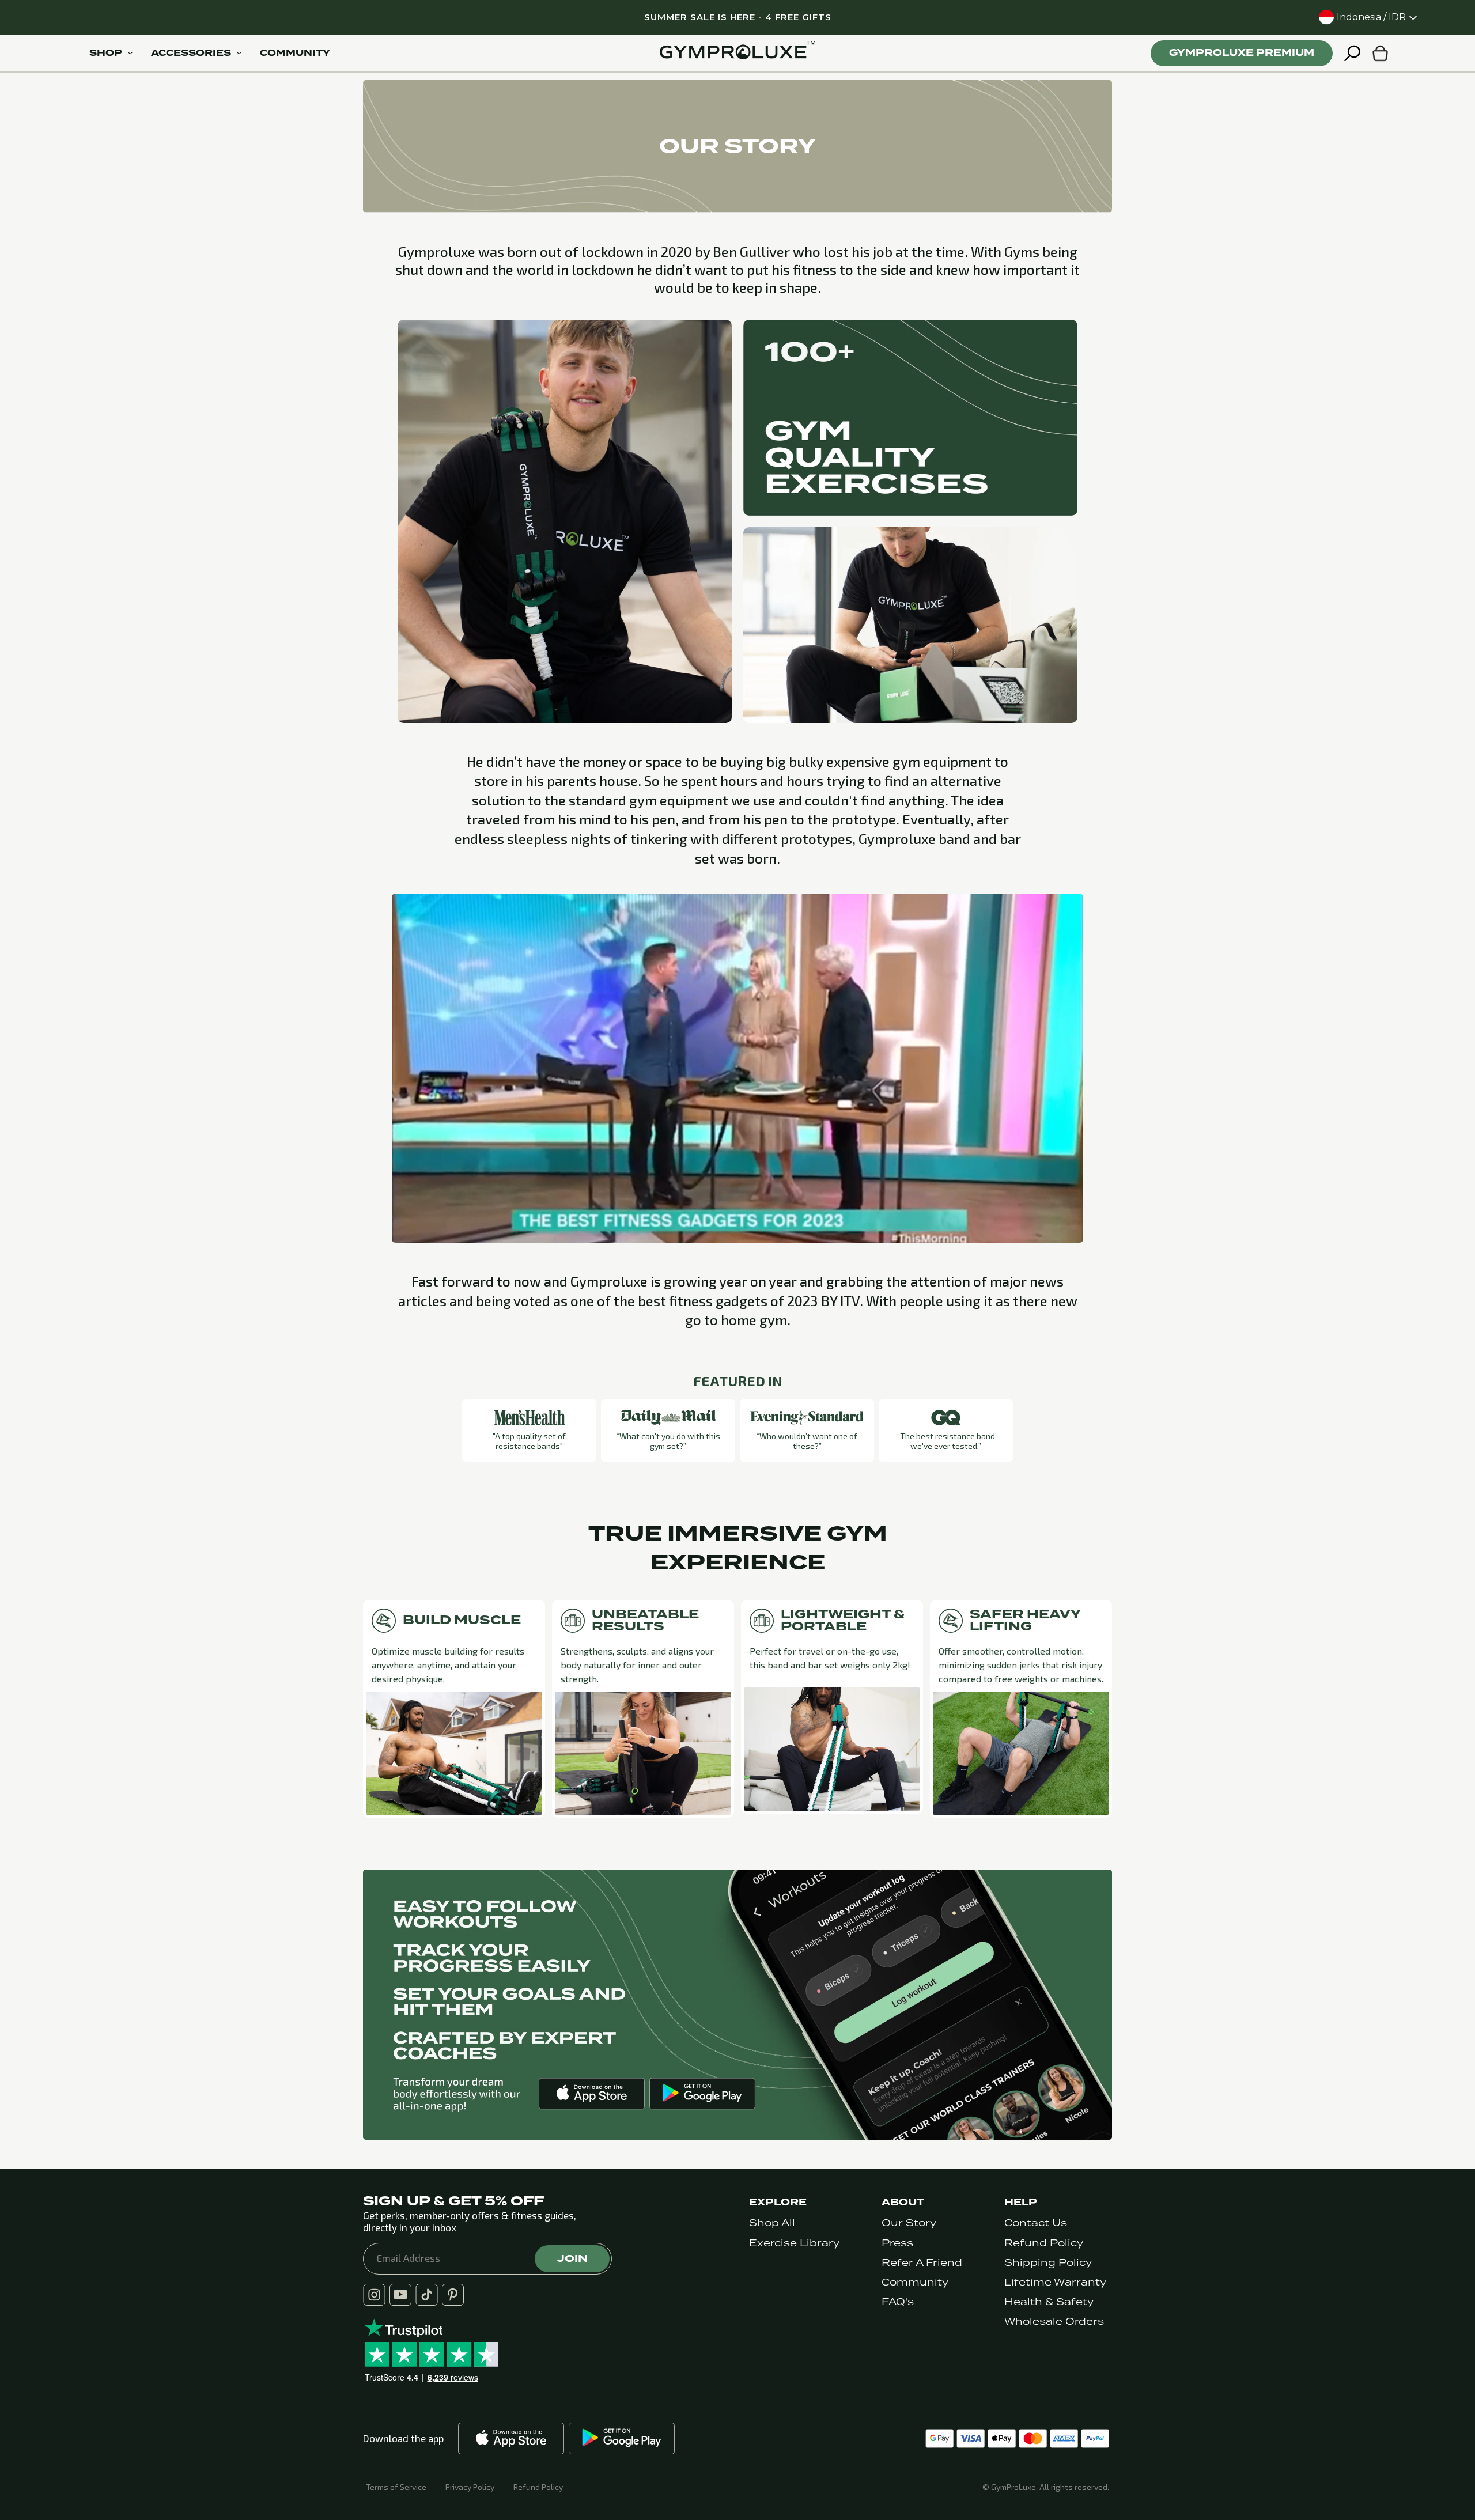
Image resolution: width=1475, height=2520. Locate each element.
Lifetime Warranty (1055, 2282)
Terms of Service (396, 2487)
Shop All (772, 2223)
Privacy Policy (470, 2487)
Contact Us (1036, 2223)
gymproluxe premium (1242, 53)
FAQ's (898, 2302)
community (295, 53)
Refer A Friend (922, 2263)
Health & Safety (1049, 2302)
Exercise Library (794, 2243)
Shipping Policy (1048, 2263)
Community (915, 2282)
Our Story (909, 2223)
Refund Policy (1044, 2243)
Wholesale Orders (1054, 2322)
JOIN (572, 2258)
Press (897, 2243)
